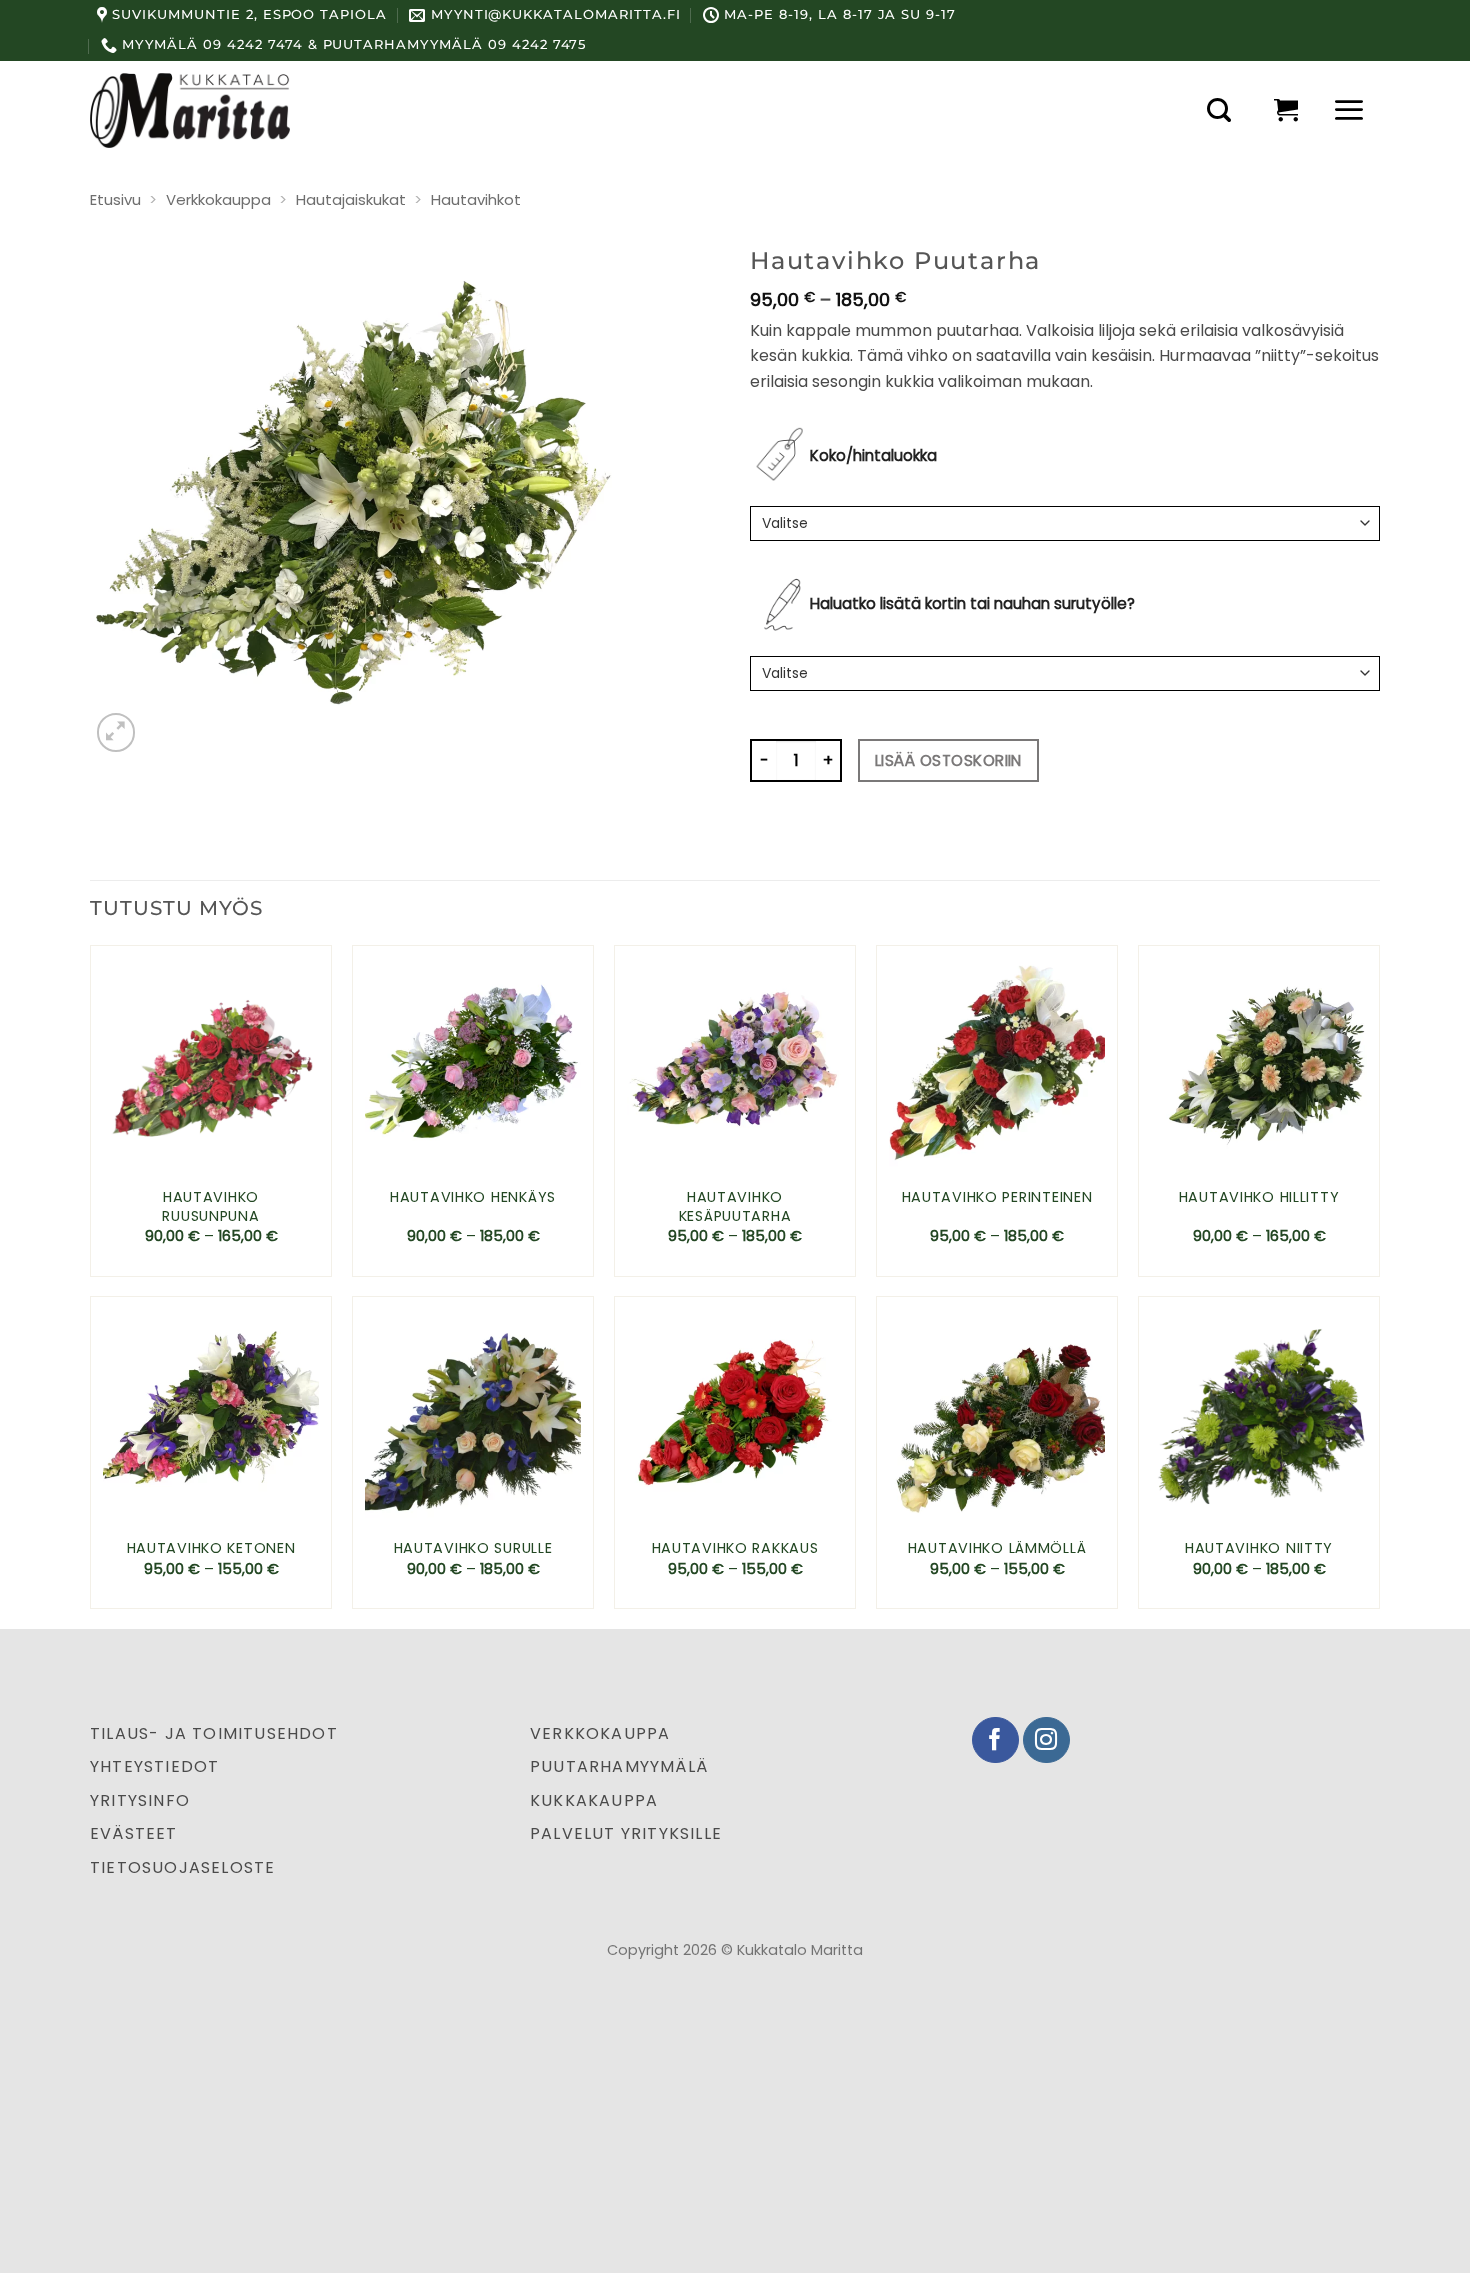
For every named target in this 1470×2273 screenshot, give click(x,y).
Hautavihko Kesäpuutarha (735, 1206)
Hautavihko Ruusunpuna (210, 1206)
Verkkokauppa (218, 199)
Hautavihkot (476, 199)
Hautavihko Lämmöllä (997, 1548)
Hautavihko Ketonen (211, 1548)
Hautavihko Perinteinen (997, 1197)
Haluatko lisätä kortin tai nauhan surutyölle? (972, 603)
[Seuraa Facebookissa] (995, 1740)
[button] (1219, 110)
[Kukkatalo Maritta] (190, 110)
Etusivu (115, 199)
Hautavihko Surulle (473, 1548)
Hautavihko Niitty (1259, 1548)
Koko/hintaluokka (873, 455)
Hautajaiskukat (351, 199)
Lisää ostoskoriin (948, 760)
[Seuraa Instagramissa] (1046, 1740)
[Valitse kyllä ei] (1065, 673)
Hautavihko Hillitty (1259, 1197)
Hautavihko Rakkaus (735, 1548)
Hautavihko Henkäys (473, 1197)
